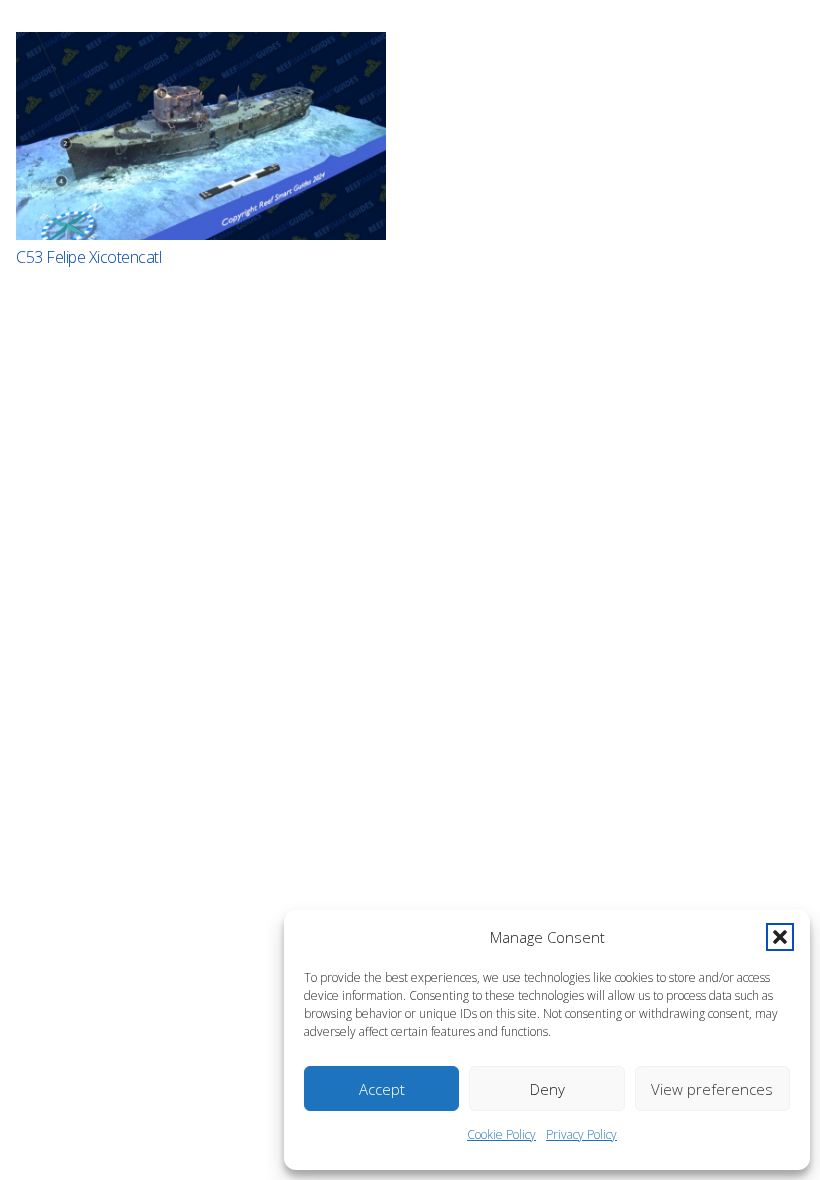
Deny (547, 1089)
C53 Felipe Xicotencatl (88, 257)
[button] (780, 937)
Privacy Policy (581, 1134)
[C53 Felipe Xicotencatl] (201, 136)
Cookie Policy (501, 1134)
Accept (382, 1089)
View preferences (712, 1089)
